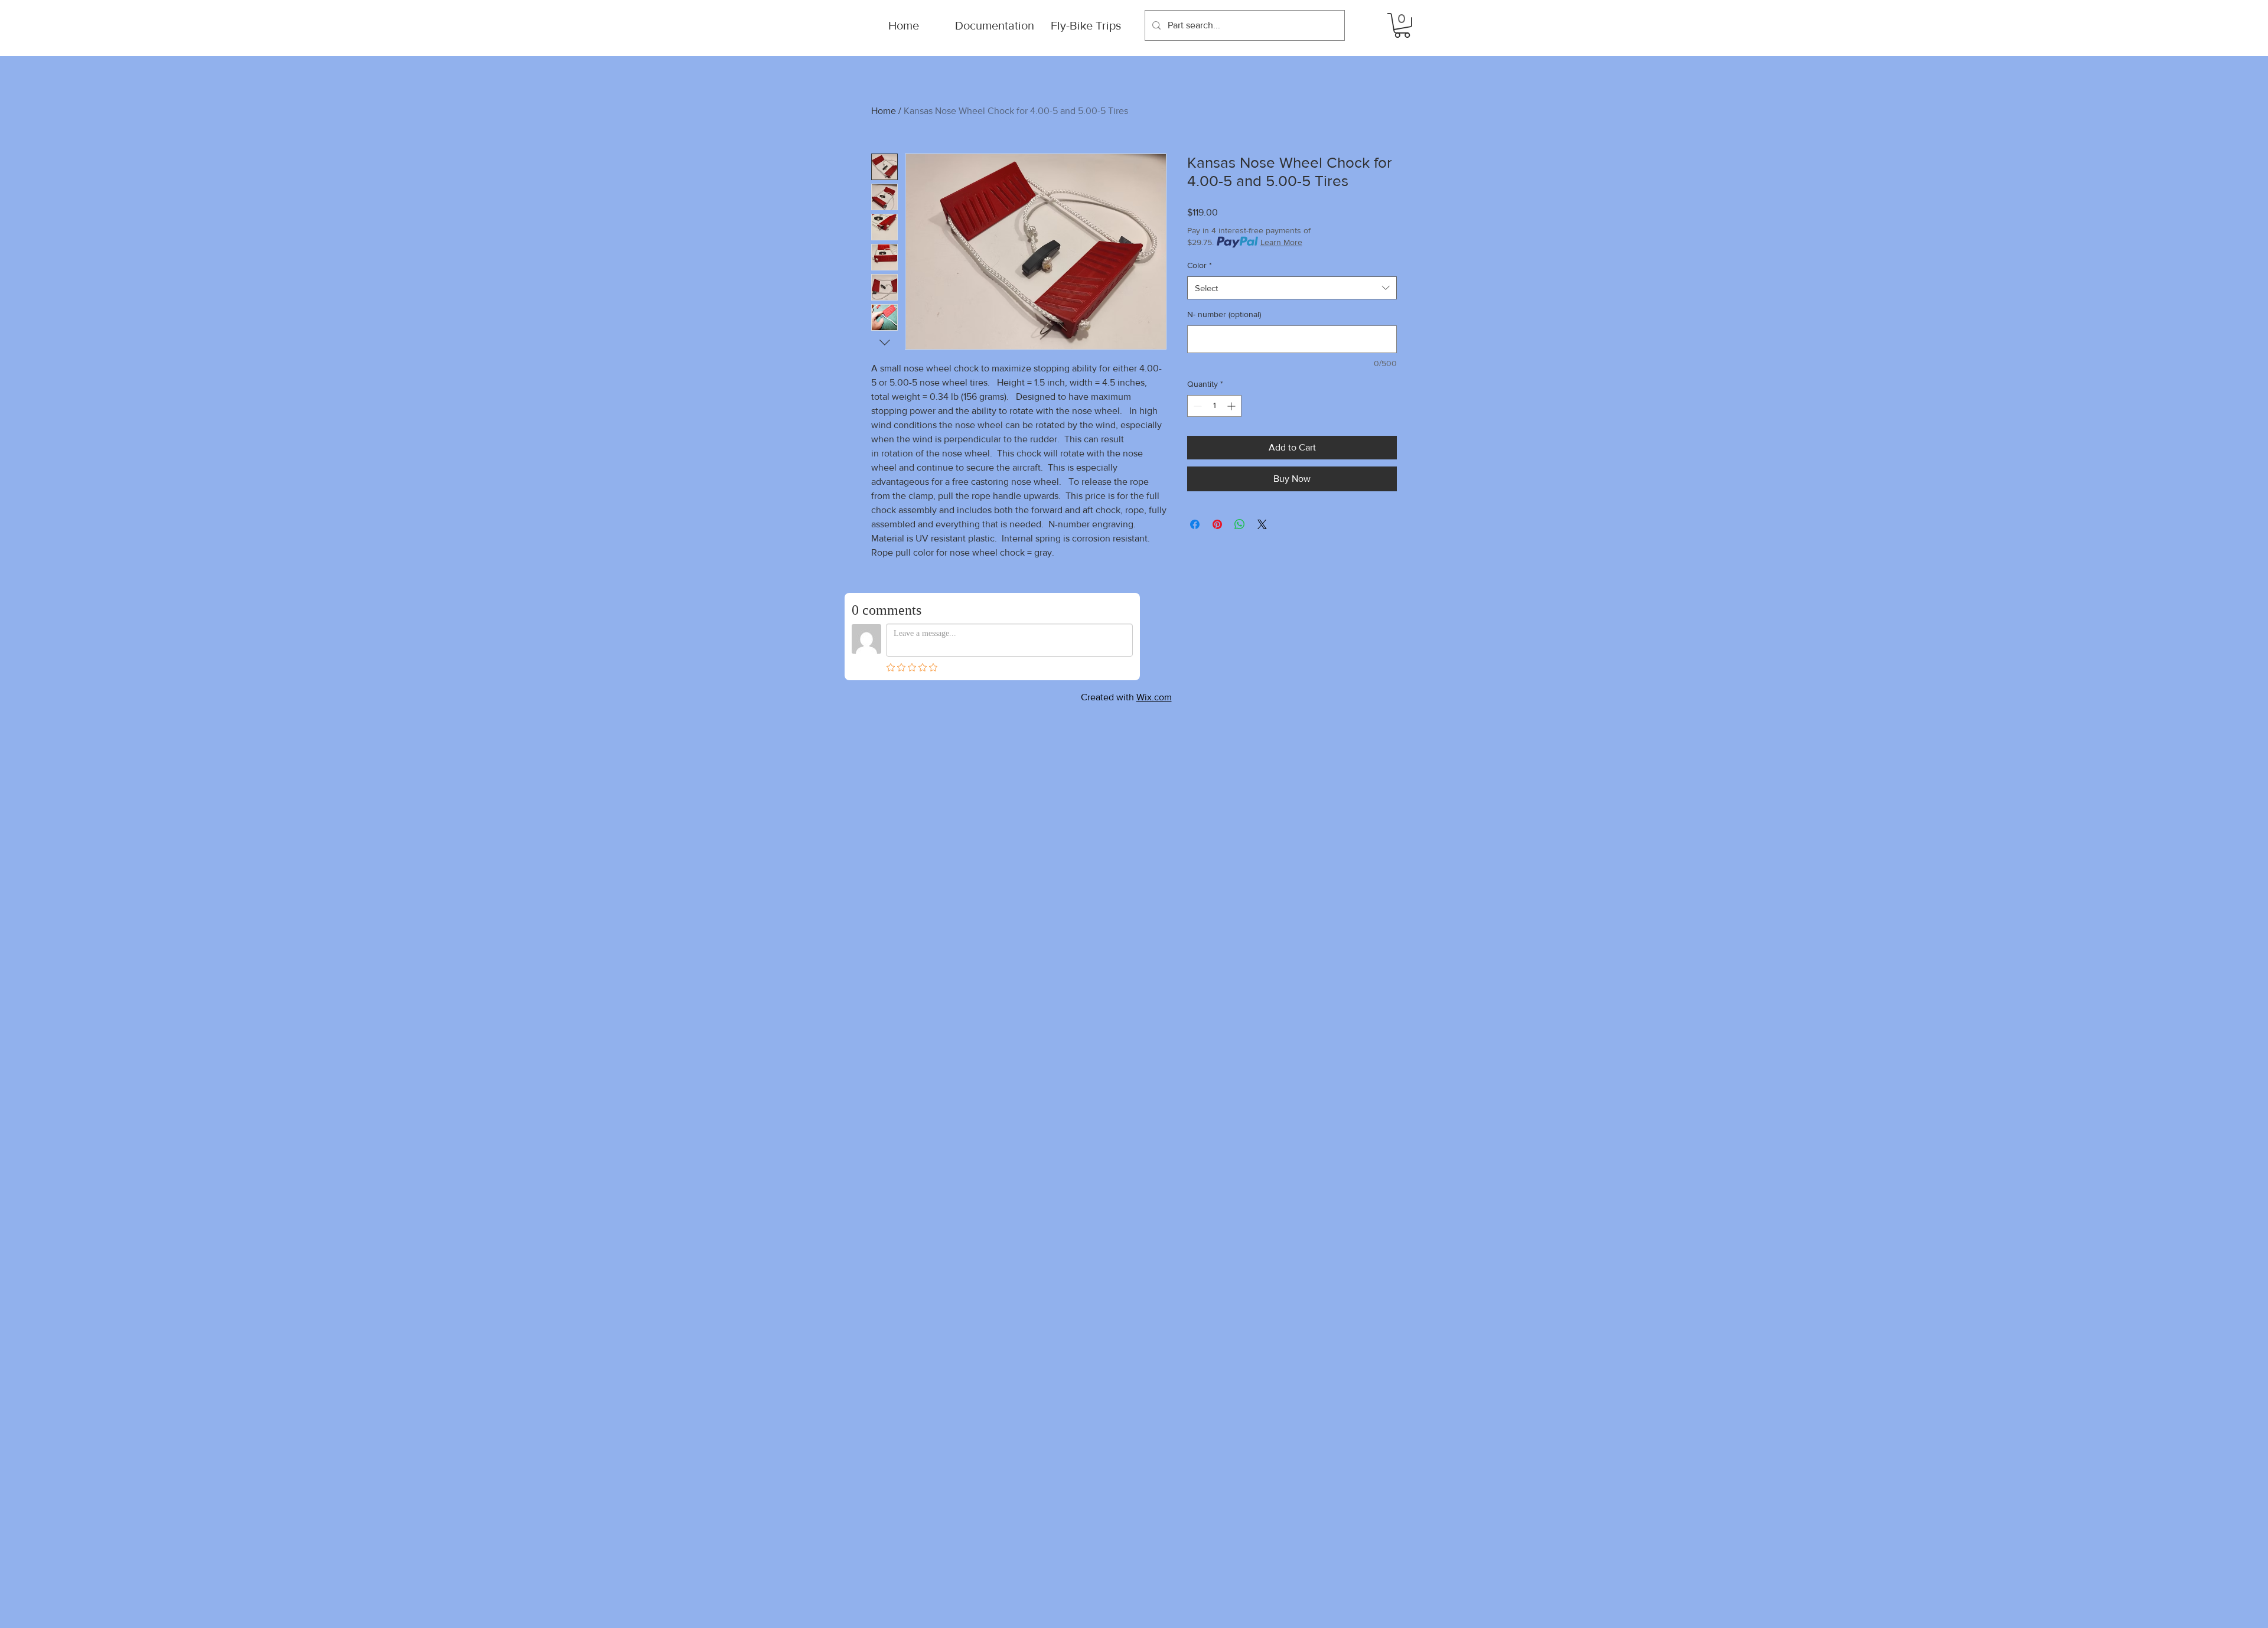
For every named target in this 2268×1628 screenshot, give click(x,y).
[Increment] (1232, 406)
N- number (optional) (1224, 314)
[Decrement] (1196, 406)
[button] (1402, 25)
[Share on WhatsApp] (1240, 524)
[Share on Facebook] (1195, 524)
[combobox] (1292, 288)
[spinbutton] (1214, 406)
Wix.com (1154, 697)
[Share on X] (1262, 524)
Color (1200, 265)
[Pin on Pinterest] (1217, 524)
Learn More (1281, 242)
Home (884, 111)
